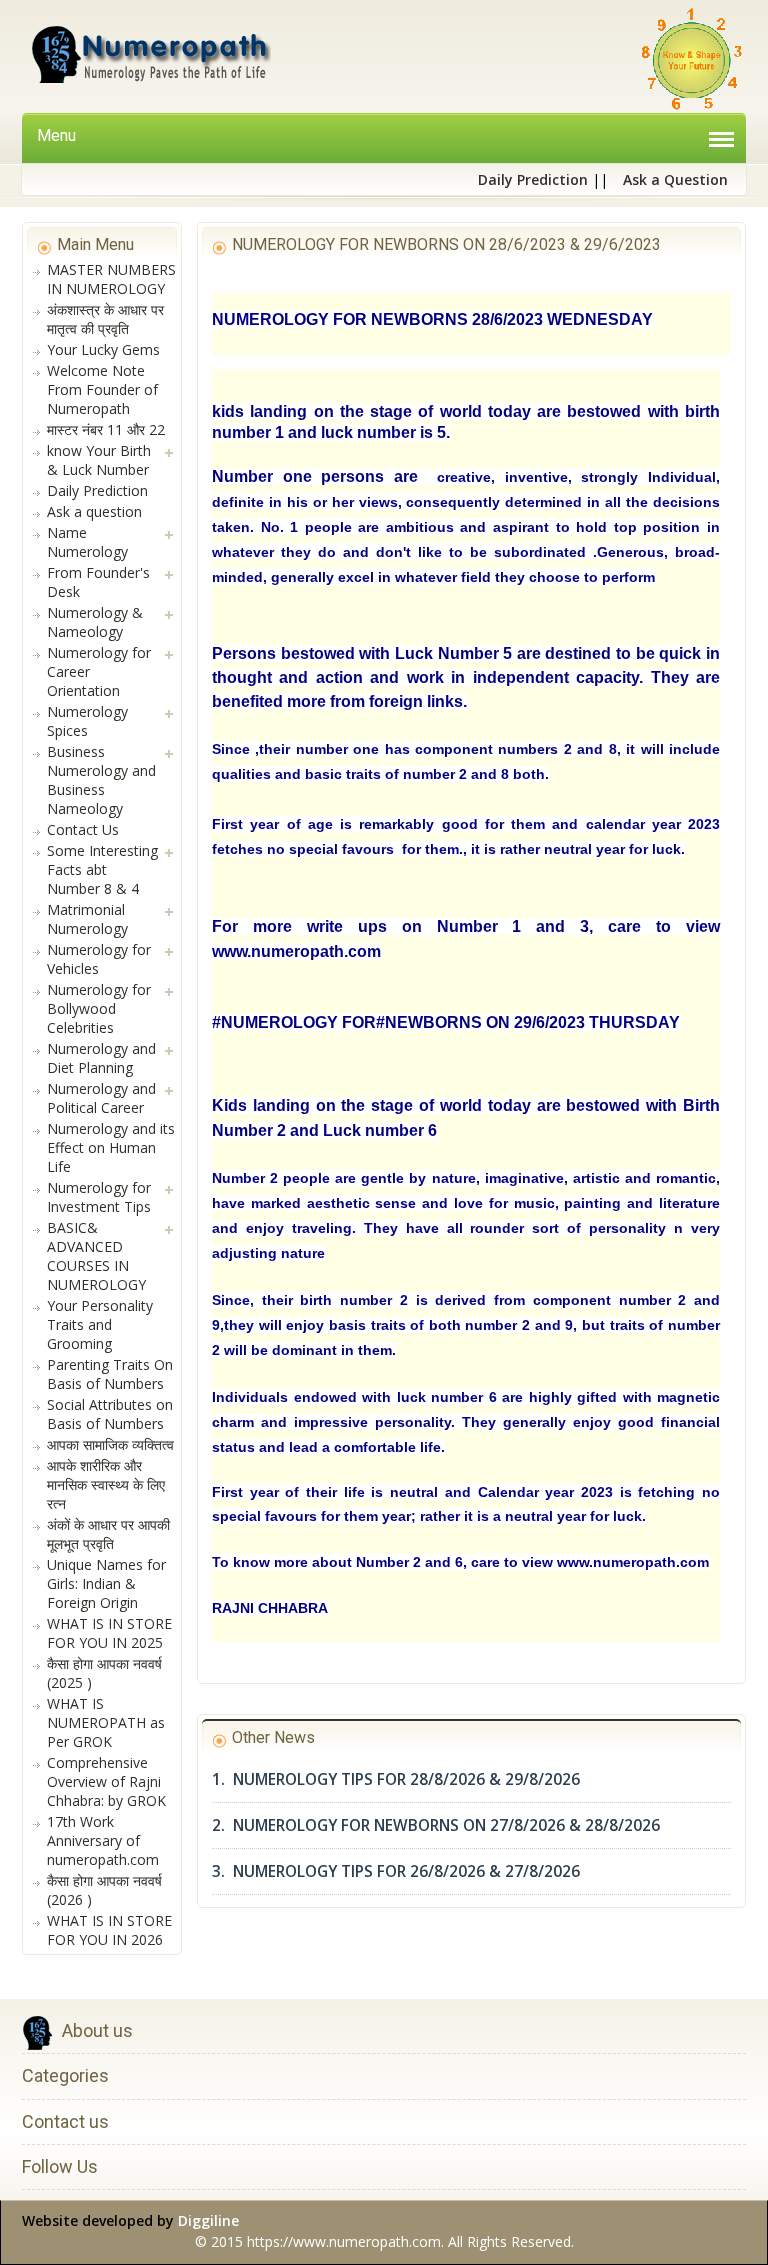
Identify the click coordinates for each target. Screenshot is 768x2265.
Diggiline (208, 2220)
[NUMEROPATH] (149, 58)
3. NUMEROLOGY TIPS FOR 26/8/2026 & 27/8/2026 (396, 1871)
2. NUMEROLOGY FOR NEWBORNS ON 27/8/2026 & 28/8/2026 (436, 1825)
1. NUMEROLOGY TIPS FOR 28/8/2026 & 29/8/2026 (396, 1779)
